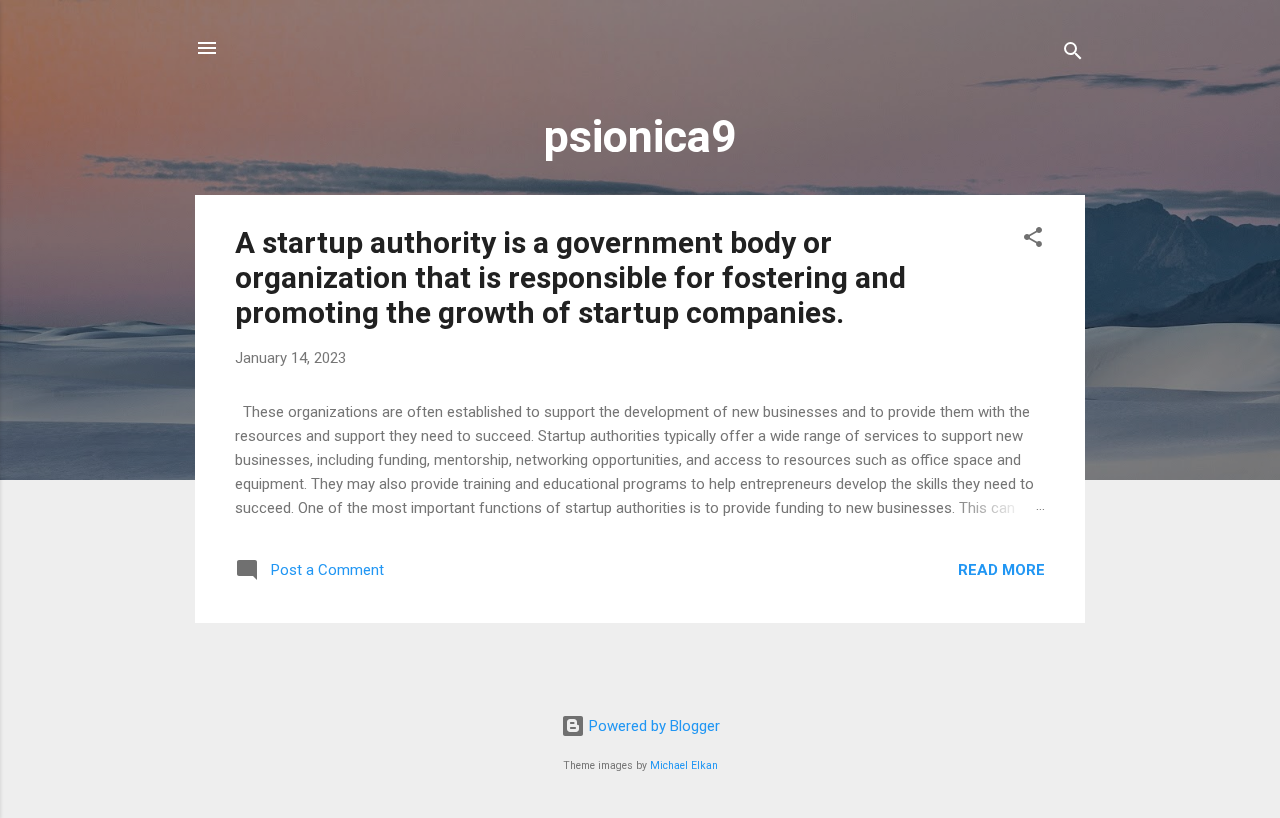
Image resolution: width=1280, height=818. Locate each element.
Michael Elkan (684, 765)
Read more (1001, 570)
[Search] (1073, 54)
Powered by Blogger (652, 726)
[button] (1033, 240)
